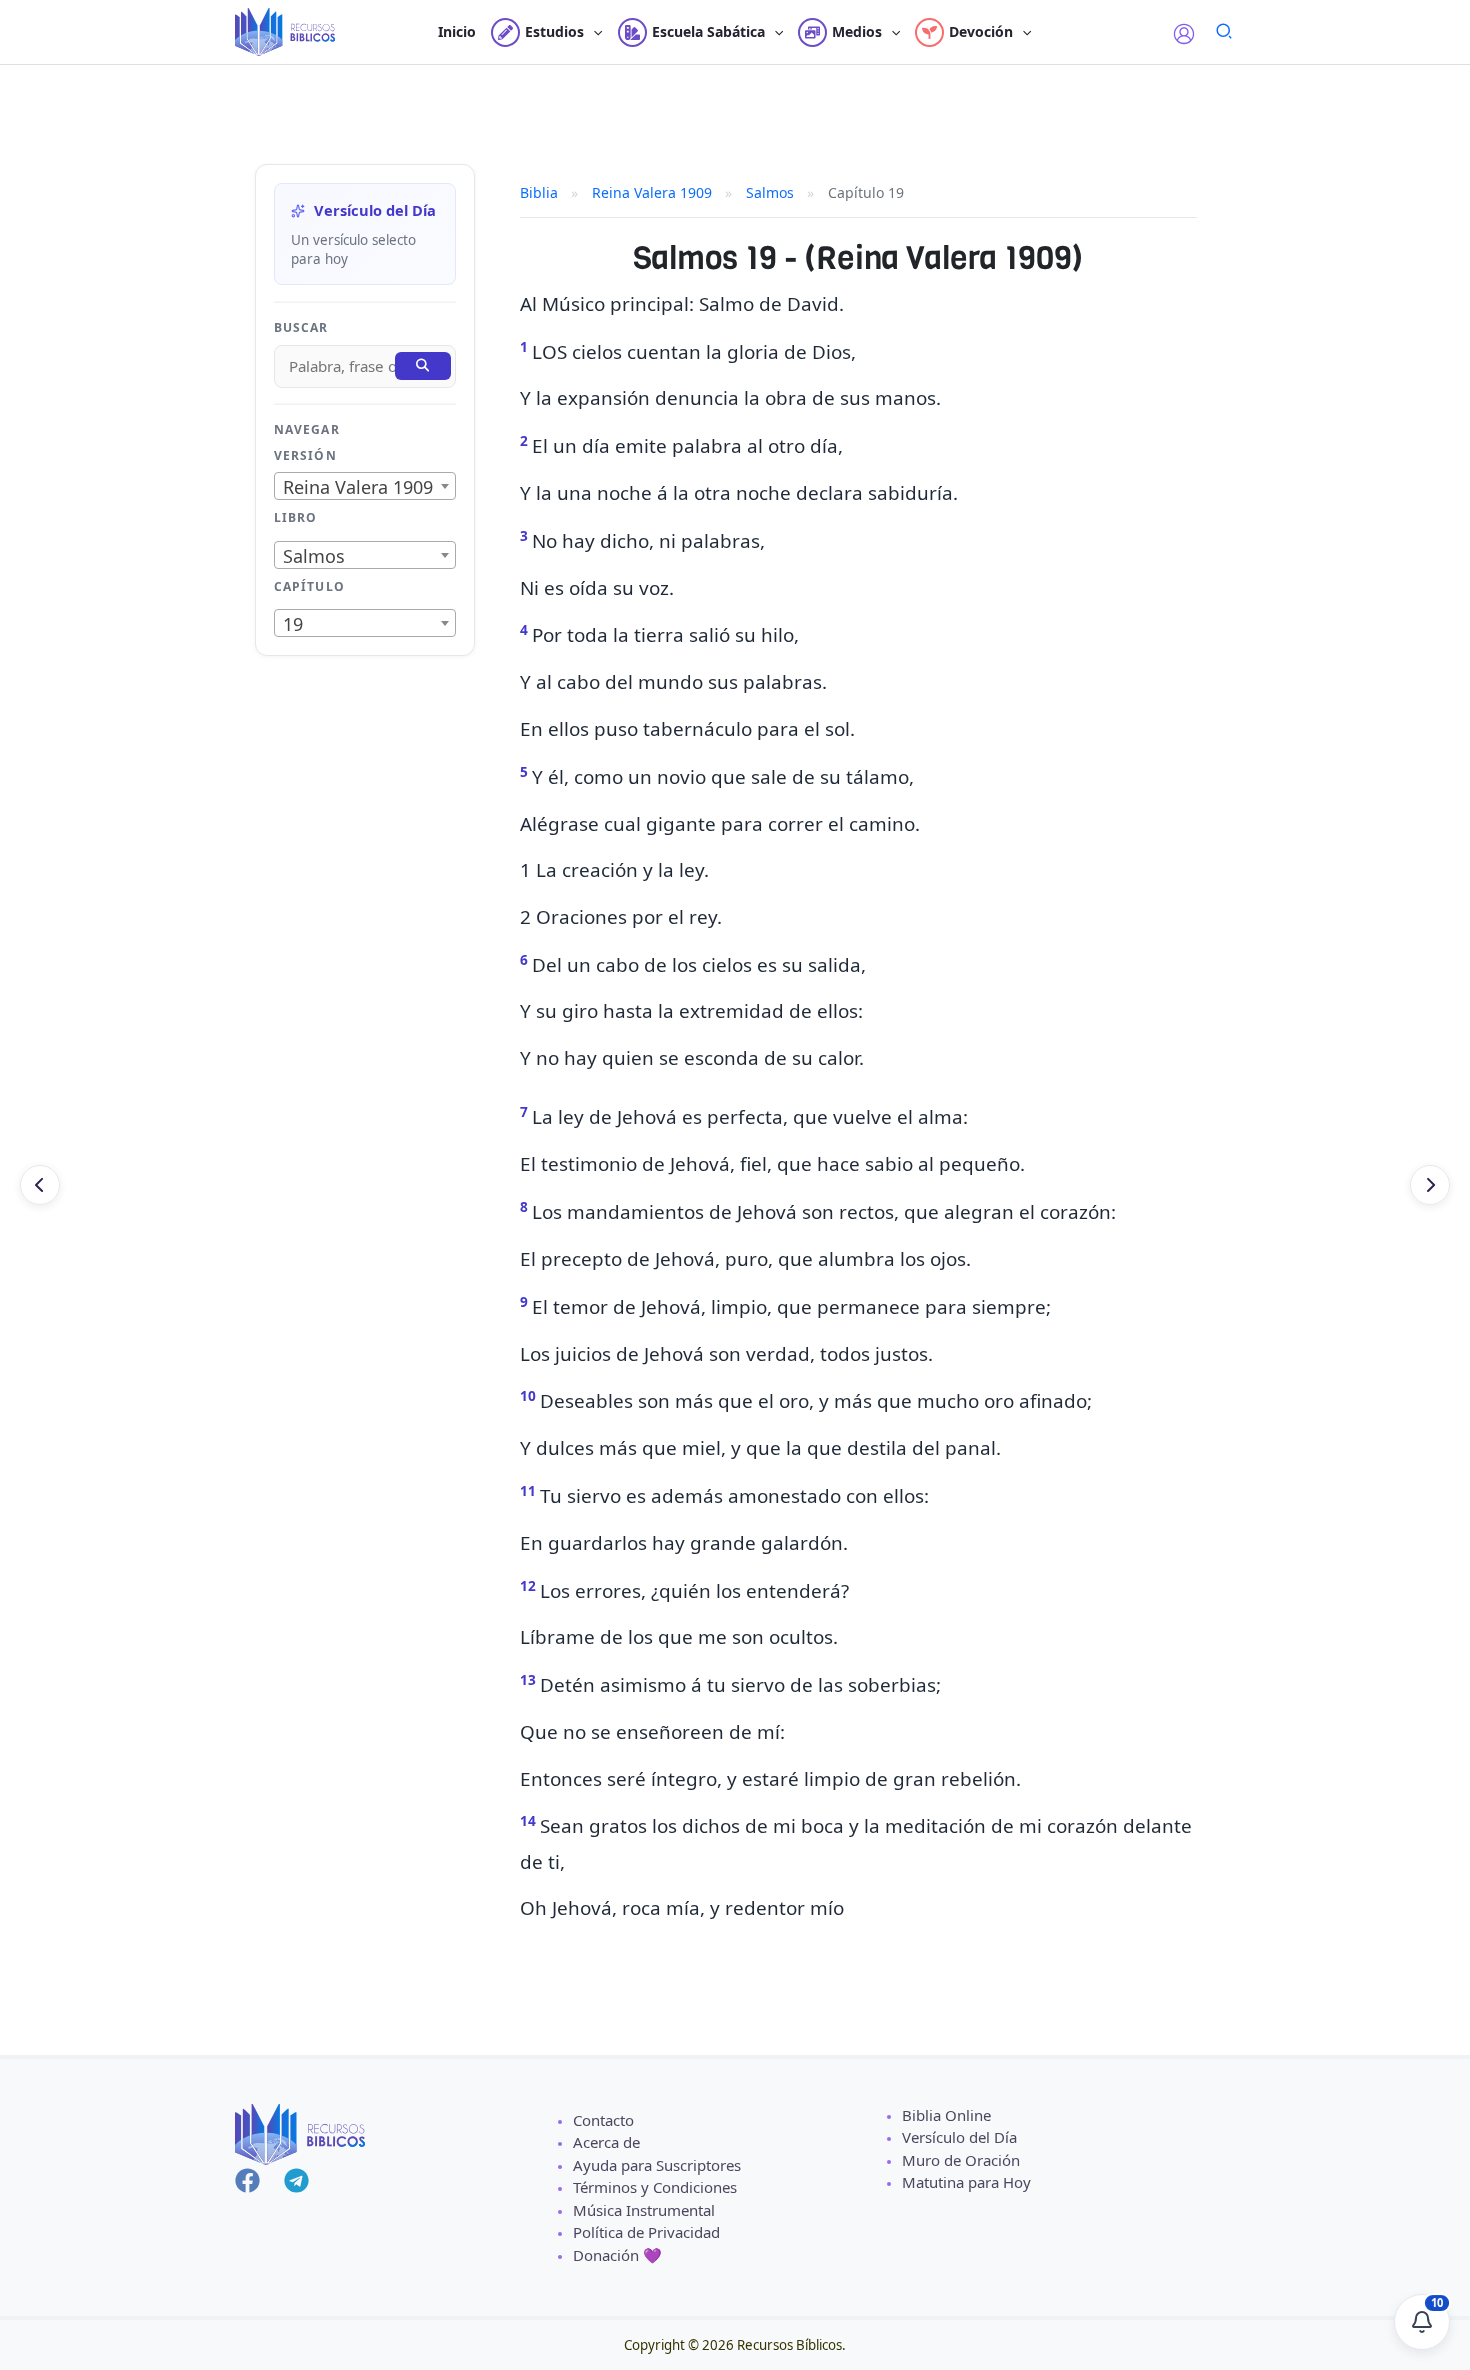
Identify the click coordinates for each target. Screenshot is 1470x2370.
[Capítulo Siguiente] (1430, 1185)
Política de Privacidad (646, 2232)
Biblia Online (946, 2115)
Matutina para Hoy (966, 2182)
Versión (305, 455)
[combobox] (365, 486)
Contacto (603, 2120)
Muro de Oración (961, 2160)
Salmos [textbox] (314, 556)
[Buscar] (423, 366)
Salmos (770, 192)
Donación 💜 (617, 2255)
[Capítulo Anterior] (40, 1185)
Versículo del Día (959, 2137)
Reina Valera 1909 (652, 192)
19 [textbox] (293, 624)
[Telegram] (296, 2180)
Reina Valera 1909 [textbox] (358, 487)
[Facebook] (247, 2180)
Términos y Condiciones (655, 2187)
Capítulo (309, 586)
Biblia (539, 192)
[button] (593, 32)
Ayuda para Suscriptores (657, 2165)
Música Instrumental (644, 2210)
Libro (295, 517)
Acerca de (606, 2142)
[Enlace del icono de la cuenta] (1184, 34)
